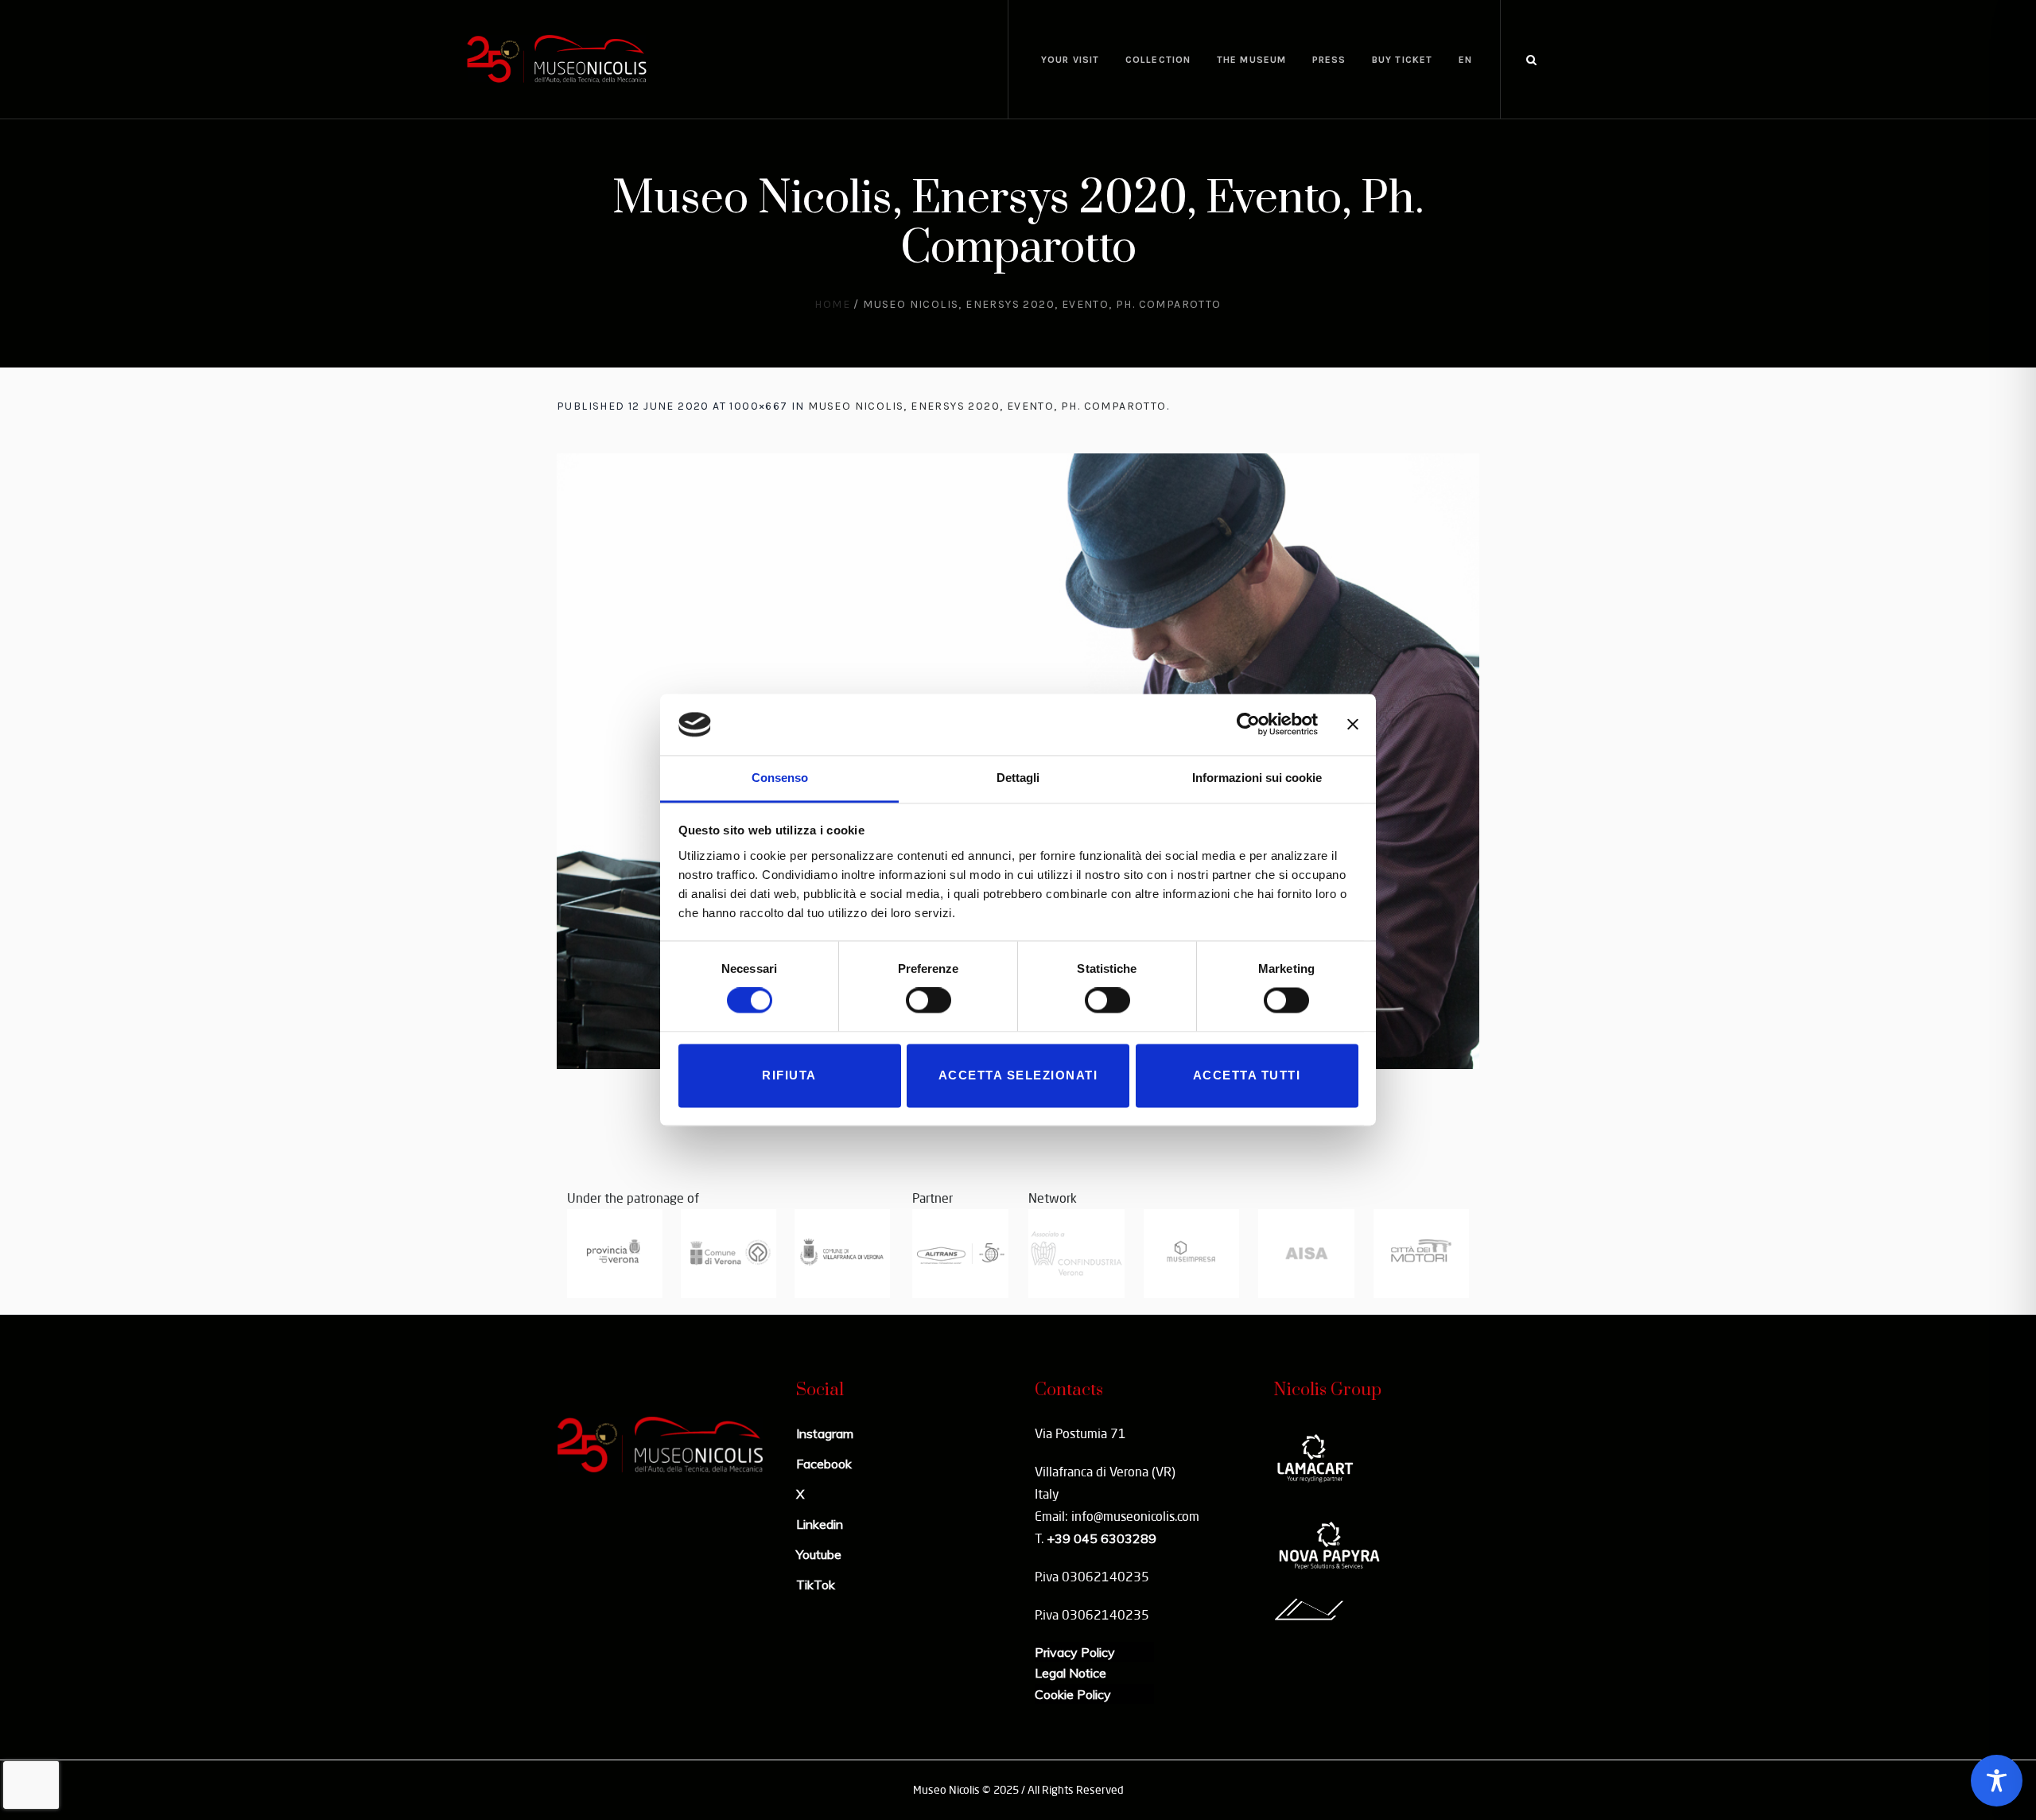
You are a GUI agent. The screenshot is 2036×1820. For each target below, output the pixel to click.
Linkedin (820, 1524)
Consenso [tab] (780, 778)
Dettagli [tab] (1018, 778)
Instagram (825, 1433)
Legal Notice (1070, 1673)
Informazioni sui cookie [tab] (1257, 778)
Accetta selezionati (1018, 1075)
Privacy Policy (1075, 1652)
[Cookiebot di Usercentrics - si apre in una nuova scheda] (1248, 725)
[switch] (929, 1001)
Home (832, 304)
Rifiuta (789, 1075)
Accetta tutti (1247, 1075)
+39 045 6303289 (1102, 1538)
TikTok (816, 1585)
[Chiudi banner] (1353, 725)
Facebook (824, 1464)
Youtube (819, 1554)
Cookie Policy (1073, 1694)
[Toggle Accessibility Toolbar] (1997, 1781)
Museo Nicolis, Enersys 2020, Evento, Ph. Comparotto (987, 406)
